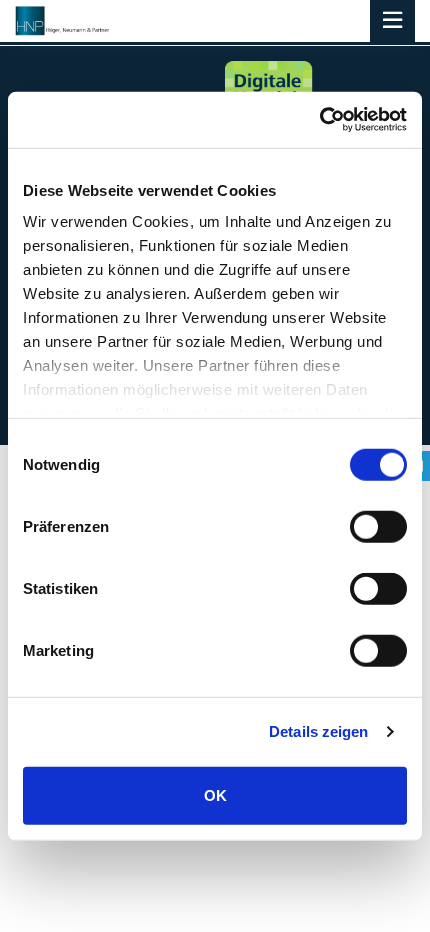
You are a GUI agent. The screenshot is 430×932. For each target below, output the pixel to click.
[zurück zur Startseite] (63, 21)
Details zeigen (318, 731)
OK (215, 794)
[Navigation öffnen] (392, 22)
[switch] (378, 526)
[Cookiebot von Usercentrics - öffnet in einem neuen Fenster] (319, 120)
